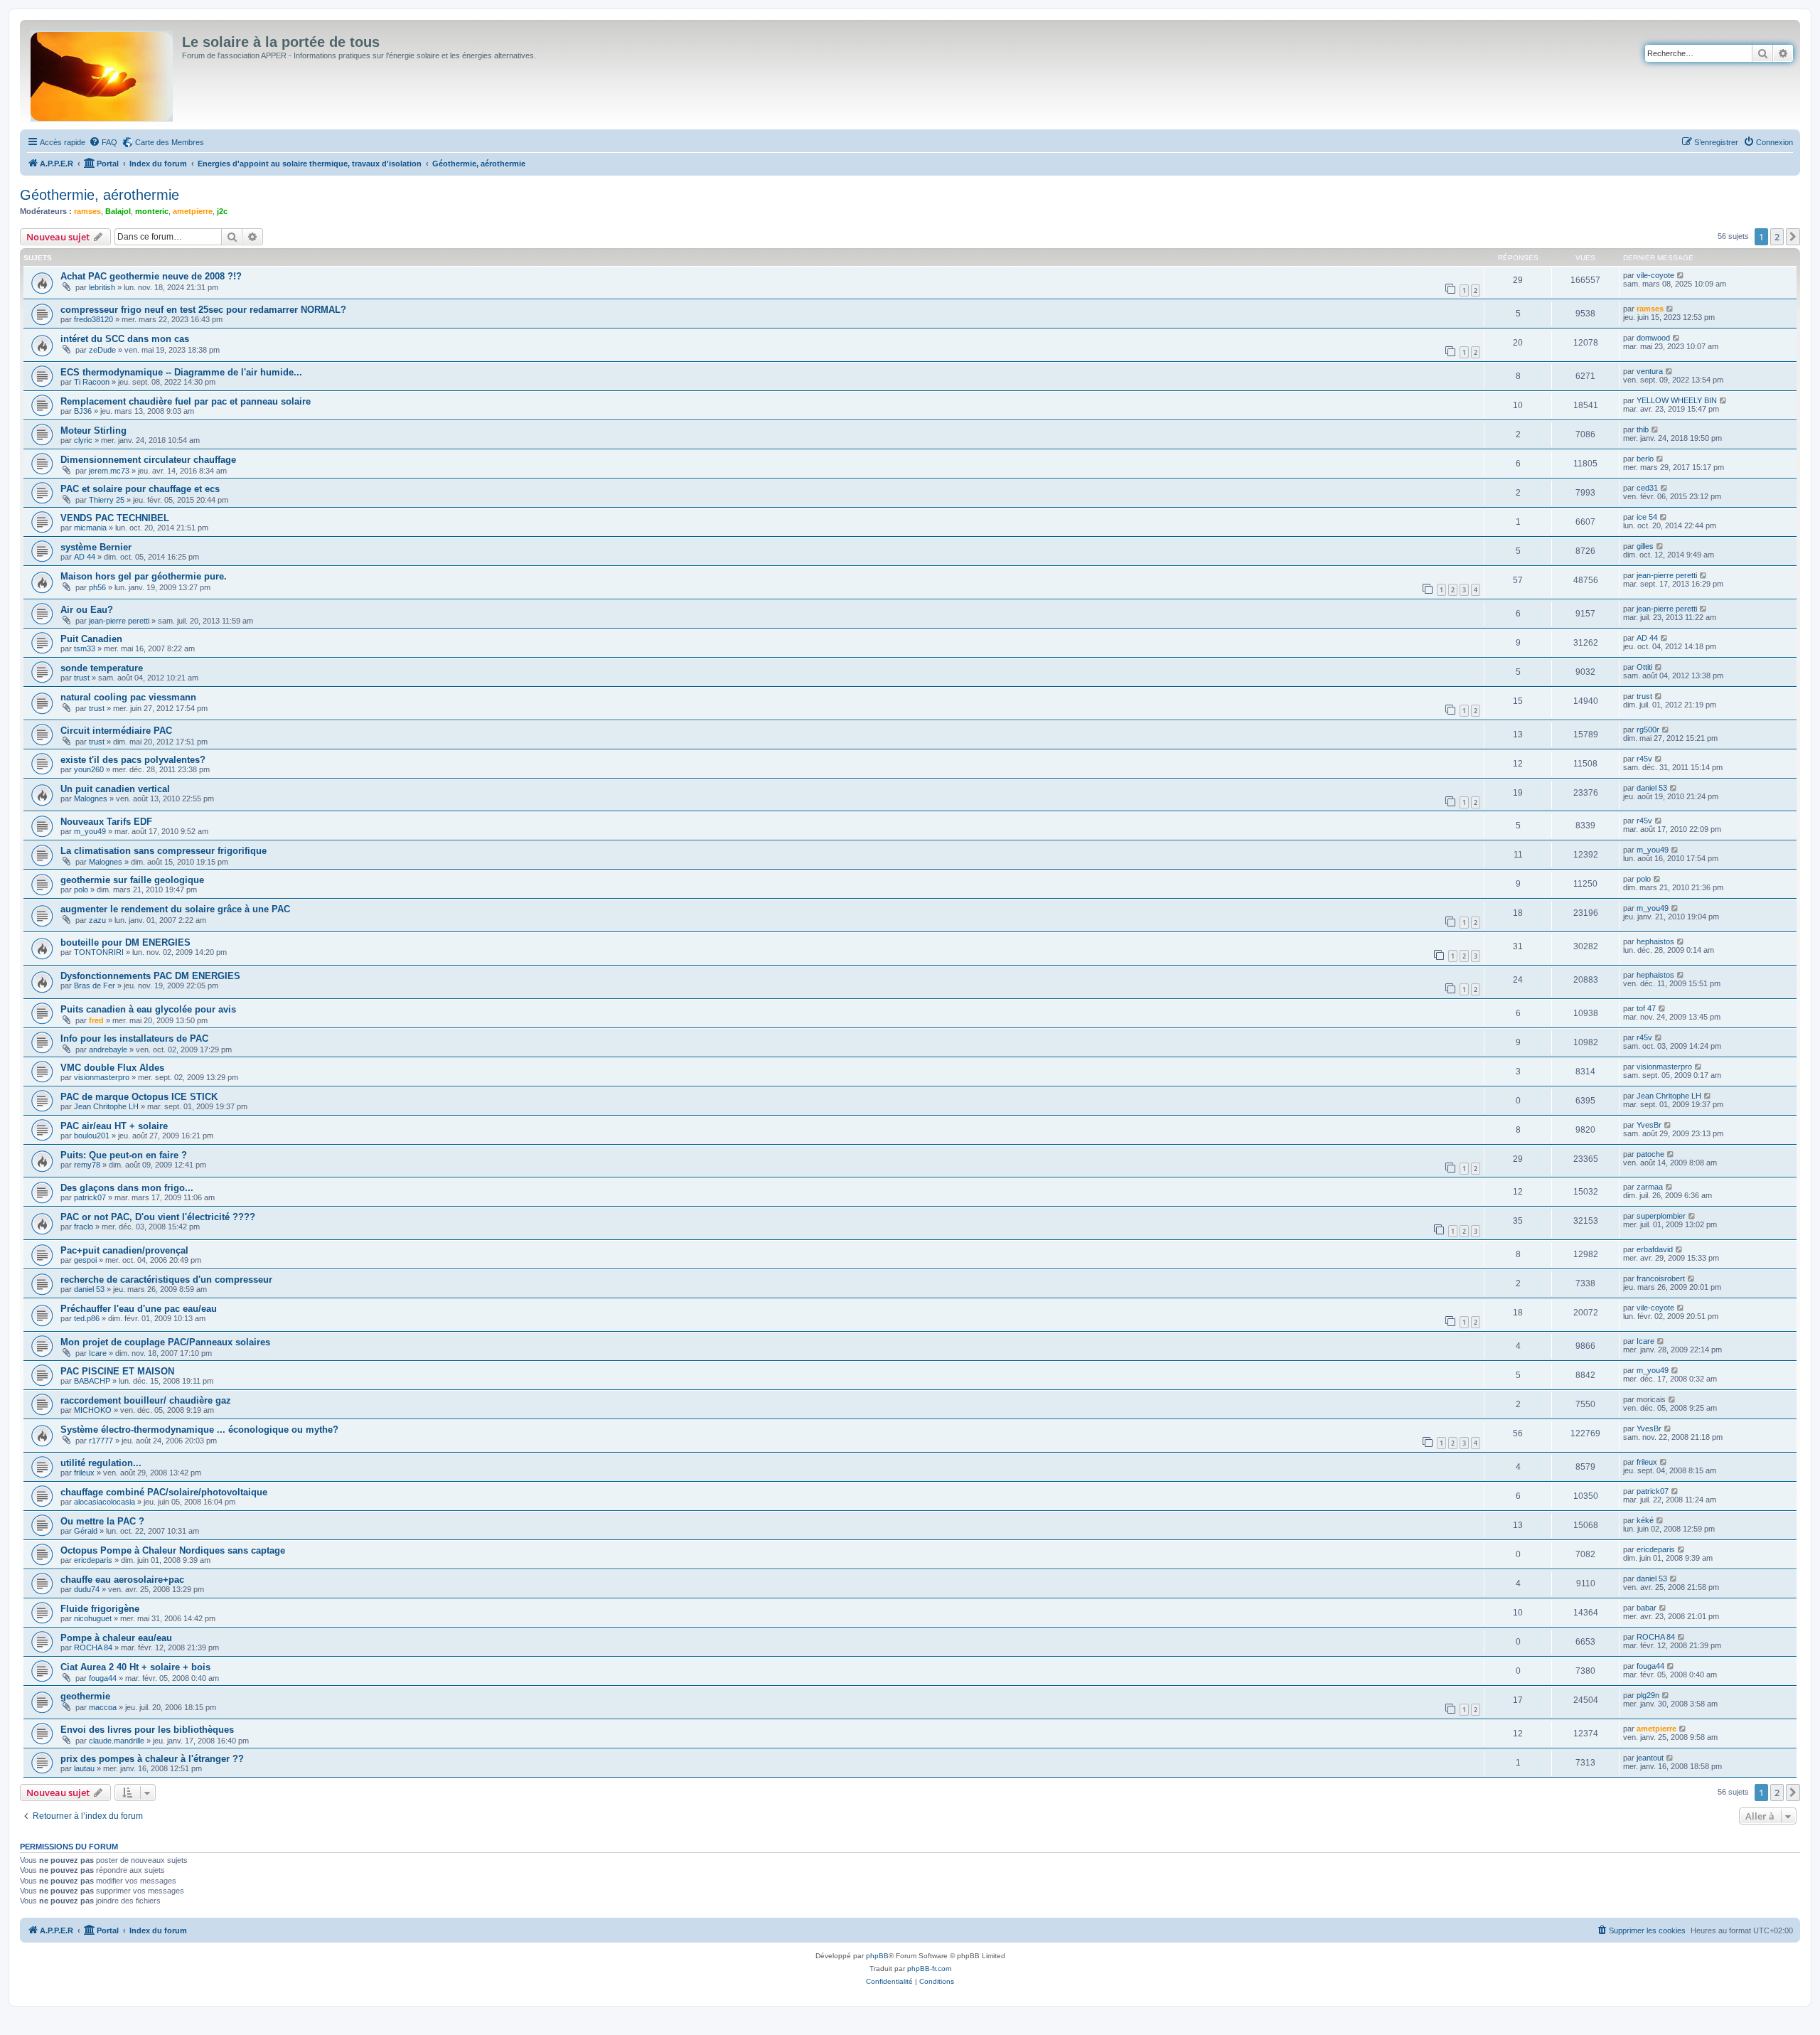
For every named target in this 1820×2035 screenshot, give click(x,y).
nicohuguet (93, 1618)
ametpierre (193, 211)
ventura (1650, 371)
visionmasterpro (102, 1077)
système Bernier (96, 547)
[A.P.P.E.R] (103, 73)
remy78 (87, 1165)
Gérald (86, 1531)
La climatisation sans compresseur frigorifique (164, 851)
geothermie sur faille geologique (132, 880)
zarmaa (1650, 1187)
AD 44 (85, 557)
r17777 (101, 1441)
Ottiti (1644, 667)
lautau (84, 1768)
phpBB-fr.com (929, 1969)
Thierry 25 (107, 500)
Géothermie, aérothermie (100, 195)
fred (96, 1020)
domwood (1653, 338)
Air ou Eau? (87, 610)
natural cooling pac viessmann (128, 697)
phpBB (877, 1956)
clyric (83, 440)
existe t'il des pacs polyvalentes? (133, 760)
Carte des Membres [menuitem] (170, 142)
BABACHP (92, 1381)
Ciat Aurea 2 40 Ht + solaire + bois (135, 1667)
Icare (98, 1353)
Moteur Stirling (93, 431)
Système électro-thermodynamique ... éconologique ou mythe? (199, 1430)
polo (81, 890)
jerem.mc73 (109, 471)
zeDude (102, 350)
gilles (1645, 546)
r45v (1644, 759)
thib (1643, 429)
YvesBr (1649, 1125)
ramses (87, 211)
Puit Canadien (91, 639)
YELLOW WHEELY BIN (1677, 400)
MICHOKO (93, 1410)
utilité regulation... (101, 1463)
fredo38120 (93, 319)
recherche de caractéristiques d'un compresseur (166, 1280)
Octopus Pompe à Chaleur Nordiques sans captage (173, 1550)
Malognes (91, 798)
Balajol (118, 211)
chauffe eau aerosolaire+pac (122, 1580)
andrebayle (108, 1049)
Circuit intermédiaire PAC (116, 731)
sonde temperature (102, 668)
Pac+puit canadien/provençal (124, 1250)
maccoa (103, 1707)
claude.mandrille (117, 1741)
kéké (1645, 1520)
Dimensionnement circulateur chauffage (148, 460)
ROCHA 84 (93, 1647)
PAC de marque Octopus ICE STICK (139, 1097)
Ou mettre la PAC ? (102, 1521)
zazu (97, 920)
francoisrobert (1661, 1278)
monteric (152, 211)
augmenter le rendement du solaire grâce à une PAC (175, 909)
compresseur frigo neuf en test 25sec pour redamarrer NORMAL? (203, 310)
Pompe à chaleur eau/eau (116, 1638)
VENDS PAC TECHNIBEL (115, 518)
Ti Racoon (92, 382)
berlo (1645, 459)
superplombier (1661, 1216)
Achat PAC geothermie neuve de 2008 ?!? (151, 276)
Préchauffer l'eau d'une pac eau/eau (139, 1309)
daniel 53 (1652, 788)
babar (1647, 1608)
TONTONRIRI (99, 952)
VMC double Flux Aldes (112, 1068)
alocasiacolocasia (105, 1502)
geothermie (85, 1696)
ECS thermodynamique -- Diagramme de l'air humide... (181, 372)
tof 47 (1646, 1008)
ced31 (1647, 488)
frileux (84, 1473)
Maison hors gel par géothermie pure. (144, 576)
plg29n (1648, 1695)
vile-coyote (1655, 275)
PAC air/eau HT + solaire (114, 1126)
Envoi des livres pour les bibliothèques (147, 1730)
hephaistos (1655, 941)
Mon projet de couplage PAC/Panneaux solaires (165, 1342)
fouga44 (103, 1678)
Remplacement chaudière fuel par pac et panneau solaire (186, 401)
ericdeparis (93, 1560)
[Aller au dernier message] (1681, 275)
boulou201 (92, 1136)
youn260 (89, 769)
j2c (222, 211)
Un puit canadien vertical (115, 789)
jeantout (1650, 1758)
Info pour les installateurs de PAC (134, 1038)
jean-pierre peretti (1667, 575)
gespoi (85, 1260)
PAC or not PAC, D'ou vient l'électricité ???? (158, 1217)
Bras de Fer (95, 986)
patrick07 (90, 1197)
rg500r (1648, 730)
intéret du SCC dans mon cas (125, 339)
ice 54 (1647, 517)
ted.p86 (87, 1318)
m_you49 (90, 831)
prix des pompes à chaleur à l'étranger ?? (152, 1759)
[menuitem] (103, 142)
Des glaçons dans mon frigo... (127, 1188)
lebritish (102, 287)
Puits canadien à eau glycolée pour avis (148, 1009)
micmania (90, 528)
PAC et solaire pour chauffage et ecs (140, 489)
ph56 (97, 587)
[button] (1793, 237)
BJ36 (83, 411)
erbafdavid (1655, 1249)
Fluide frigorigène (100, 1609)
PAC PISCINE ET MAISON (117, 1371)
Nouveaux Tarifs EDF (106, 822)
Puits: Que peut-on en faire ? (124, 1155)
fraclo (84, 1227)
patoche (1650, 1154)
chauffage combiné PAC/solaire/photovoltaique (164, 1492)
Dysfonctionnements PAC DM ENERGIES (150, 976)
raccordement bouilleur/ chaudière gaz (146, 1400)
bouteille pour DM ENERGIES (125, 942)
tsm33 (85, 648)
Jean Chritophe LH (106, 1106)
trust (82, 678)
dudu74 (87, 1589)
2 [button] (1777, 237)
